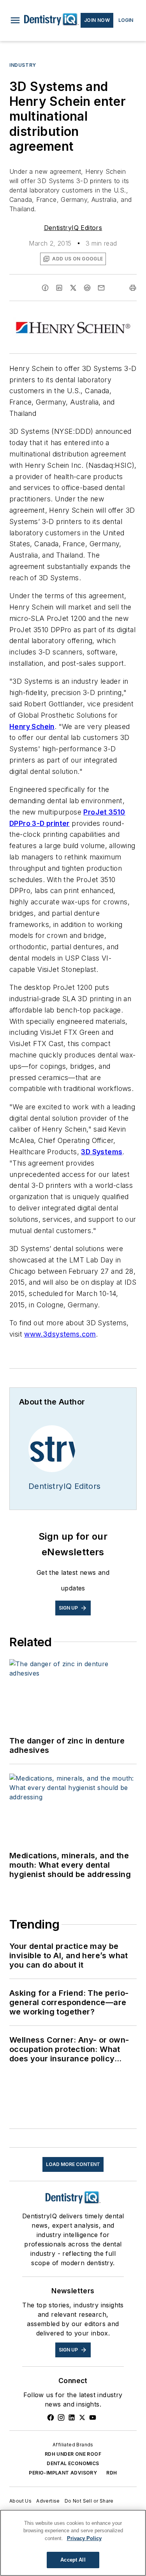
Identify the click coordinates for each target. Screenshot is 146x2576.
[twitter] (73, 288)
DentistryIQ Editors (73, 228)
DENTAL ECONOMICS (73, 2463)
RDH (112, 2473)
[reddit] (87, 288)
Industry (23, 65)
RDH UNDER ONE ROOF (73, 2454)
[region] (73, 2543)
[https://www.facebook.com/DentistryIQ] (51, 2417)
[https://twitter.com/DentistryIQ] (82, 2417)
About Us (20, 2501)
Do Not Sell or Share (89, 2501)
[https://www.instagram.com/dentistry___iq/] (61, 2417)
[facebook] (45, 288)
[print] (133, 288)
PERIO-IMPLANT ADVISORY (63, 2473)
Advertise (48, 2501)
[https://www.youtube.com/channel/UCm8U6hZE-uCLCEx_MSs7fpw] (93, 2417)
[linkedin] (59, 288)
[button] (15, 20)
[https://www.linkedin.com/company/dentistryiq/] (72, 2417)
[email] (101, 288)
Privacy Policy (84, 2538)
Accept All (73, 2560)
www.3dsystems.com (60, 1334)
